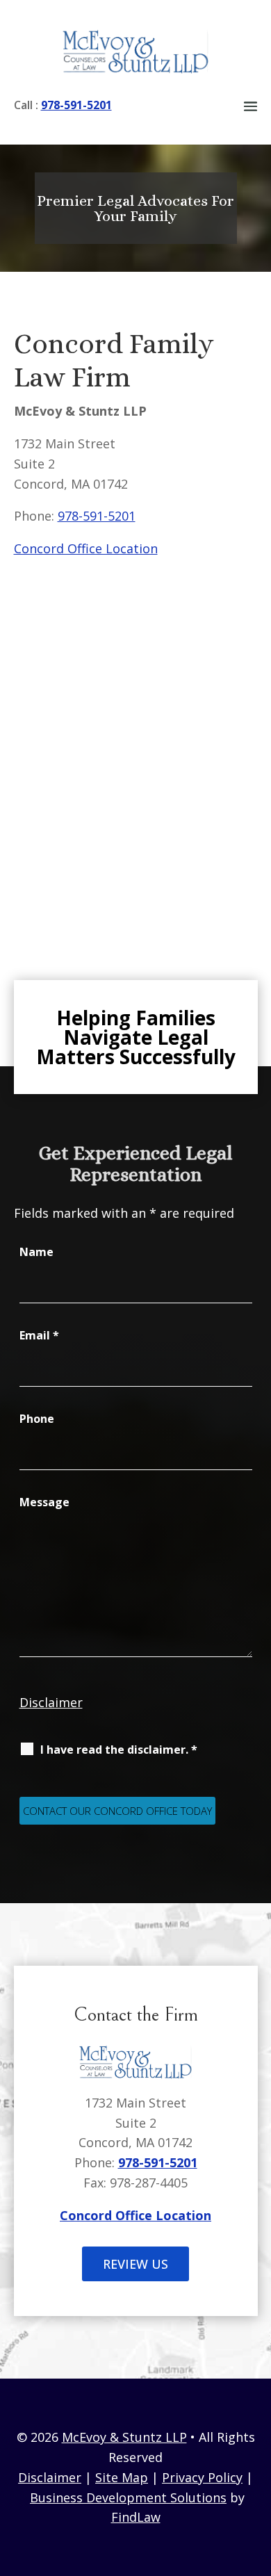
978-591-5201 (76, 105)
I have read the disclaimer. (119, 1750)
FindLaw (136, 2517)
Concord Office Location (86, 548)
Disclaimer (51, 1702)
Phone (37, 1419)
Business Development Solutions (128, 2497)
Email (39, 1335)
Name (36, 1252)
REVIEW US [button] (135, 2264)
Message (44, 1502)
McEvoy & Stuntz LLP (124, 2437)
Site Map (122, 2477)
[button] (251, 106)
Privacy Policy (202, 2477)
